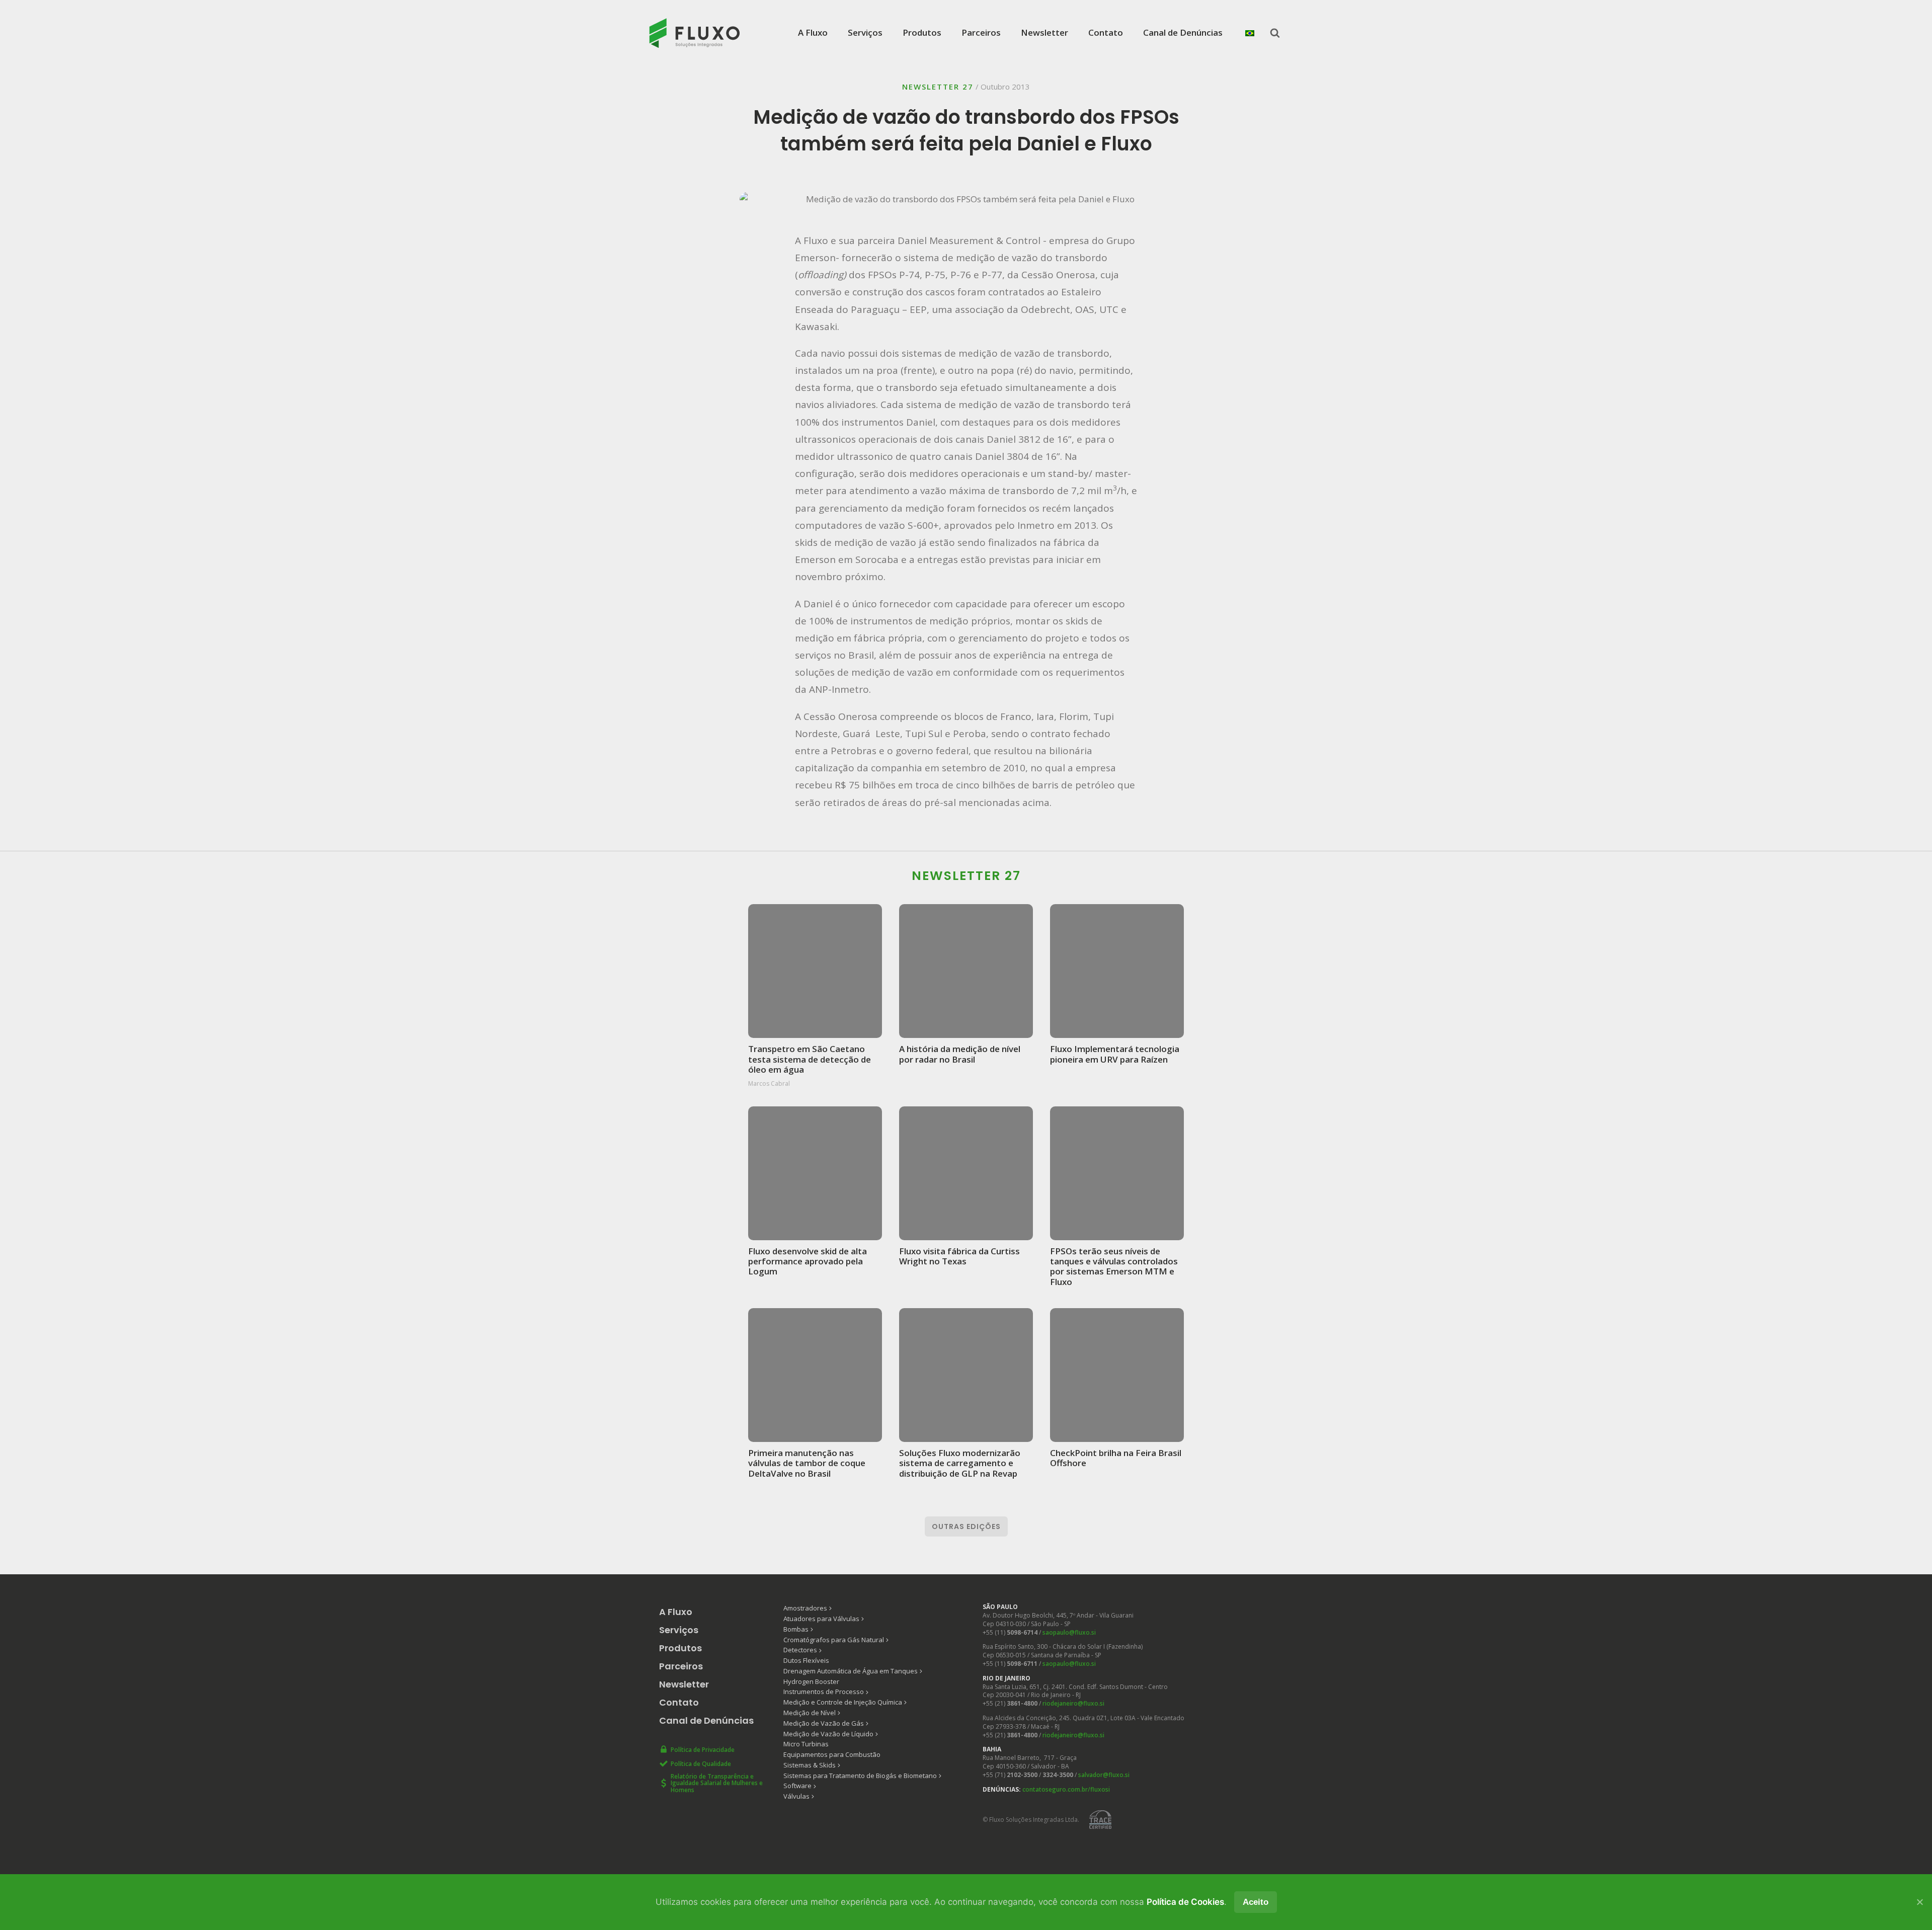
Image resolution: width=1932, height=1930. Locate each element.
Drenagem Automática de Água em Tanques (851, 1671)
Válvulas (796, 1796)
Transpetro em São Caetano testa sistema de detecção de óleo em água (810, 1059)
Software (797, 1786)
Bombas (796, 1629)
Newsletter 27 (938, 87)
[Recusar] (1919, 1902)
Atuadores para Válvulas (821, 1619)
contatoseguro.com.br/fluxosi (1066, 1789)
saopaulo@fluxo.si (1069, 1632)
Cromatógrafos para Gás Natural (834, 1640)
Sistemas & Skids (810, 1765)
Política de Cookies (1185, 1902)
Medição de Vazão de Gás (824, 1723)
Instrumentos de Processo (824, 1692)
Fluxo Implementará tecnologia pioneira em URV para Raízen (1115, 1054)
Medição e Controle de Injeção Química (843, 1702)
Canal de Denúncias (1183, 32)
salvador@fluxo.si (1104, 1775)
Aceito (1256, 1902)
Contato (1106, 32)
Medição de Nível (810, 1713)
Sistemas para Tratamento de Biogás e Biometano (860, 1776)
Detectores (800, 1650)
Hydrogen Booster (811, 1681)
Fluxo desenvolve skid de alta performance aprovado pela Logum (808, 1261)
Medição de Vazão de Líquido (828, 1734)
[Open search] (1275, 33)
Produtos (922, 32)
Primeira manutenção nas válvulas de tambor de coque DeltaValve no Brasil (807, 1463)
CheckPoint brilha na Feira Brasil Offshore (1116, 1458)
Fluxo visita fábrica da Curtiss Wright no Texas (959, 1256)
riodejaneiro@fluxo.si (1073, 1703)
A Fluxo (813, 32)
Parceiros (981, 32)
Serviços (865, 32)
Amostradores (805, 1608)
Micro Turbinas (806, 1744)
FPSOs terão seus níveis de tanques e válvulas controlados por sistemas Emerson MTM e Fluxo (1114, 1266)
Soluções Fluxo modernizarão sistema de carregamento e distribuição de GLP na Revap (960, 1463)
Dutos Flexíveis (806, 1660)
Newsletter (1044, 32)
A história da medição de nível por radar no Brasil (960, 1054)
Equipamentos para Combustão (832, 1754)
